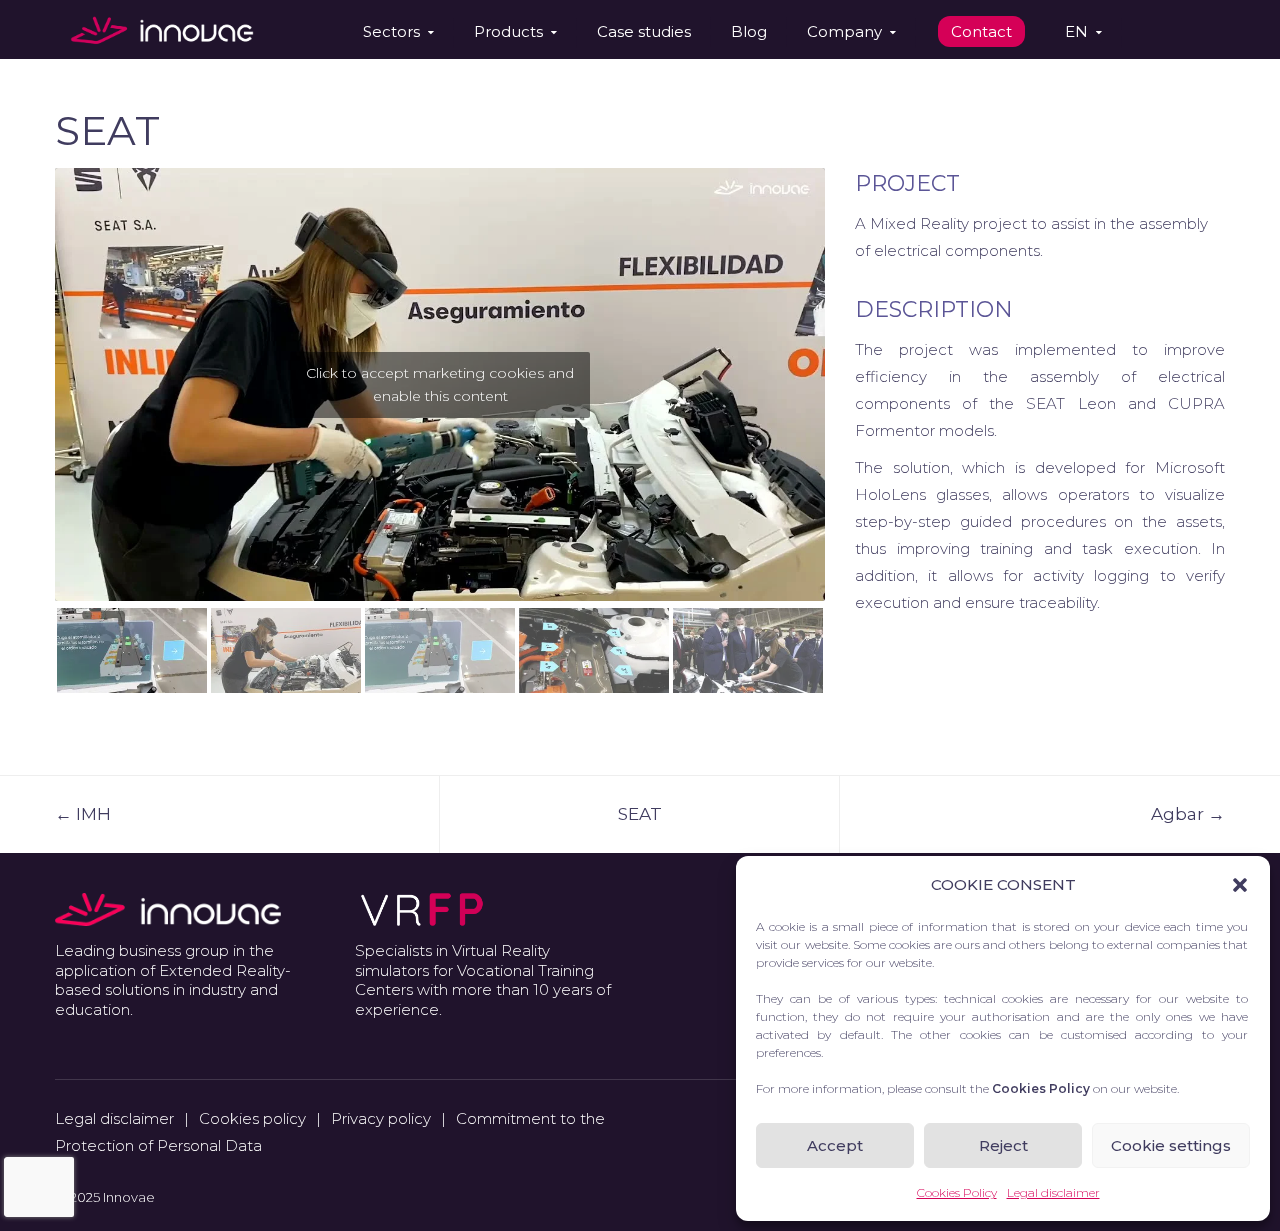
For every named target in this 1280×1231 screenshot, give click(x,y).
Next (855, 379)
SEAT (640, 814)
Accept (835, 1145)
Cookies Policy (957, 1192)
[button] (1240, 885)
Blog (749, 31)
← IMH (83, 814)
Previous (25, 379)
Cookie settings (1171, 1145)
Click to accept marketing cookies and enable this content (440, 384)
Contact (981, 31)
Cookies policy (252, 1118)
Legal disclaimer (1053, 1192)
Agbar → (1188, 814)
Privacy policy (381, 1118)
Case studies (644, 31)
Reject (1003, 1145)
